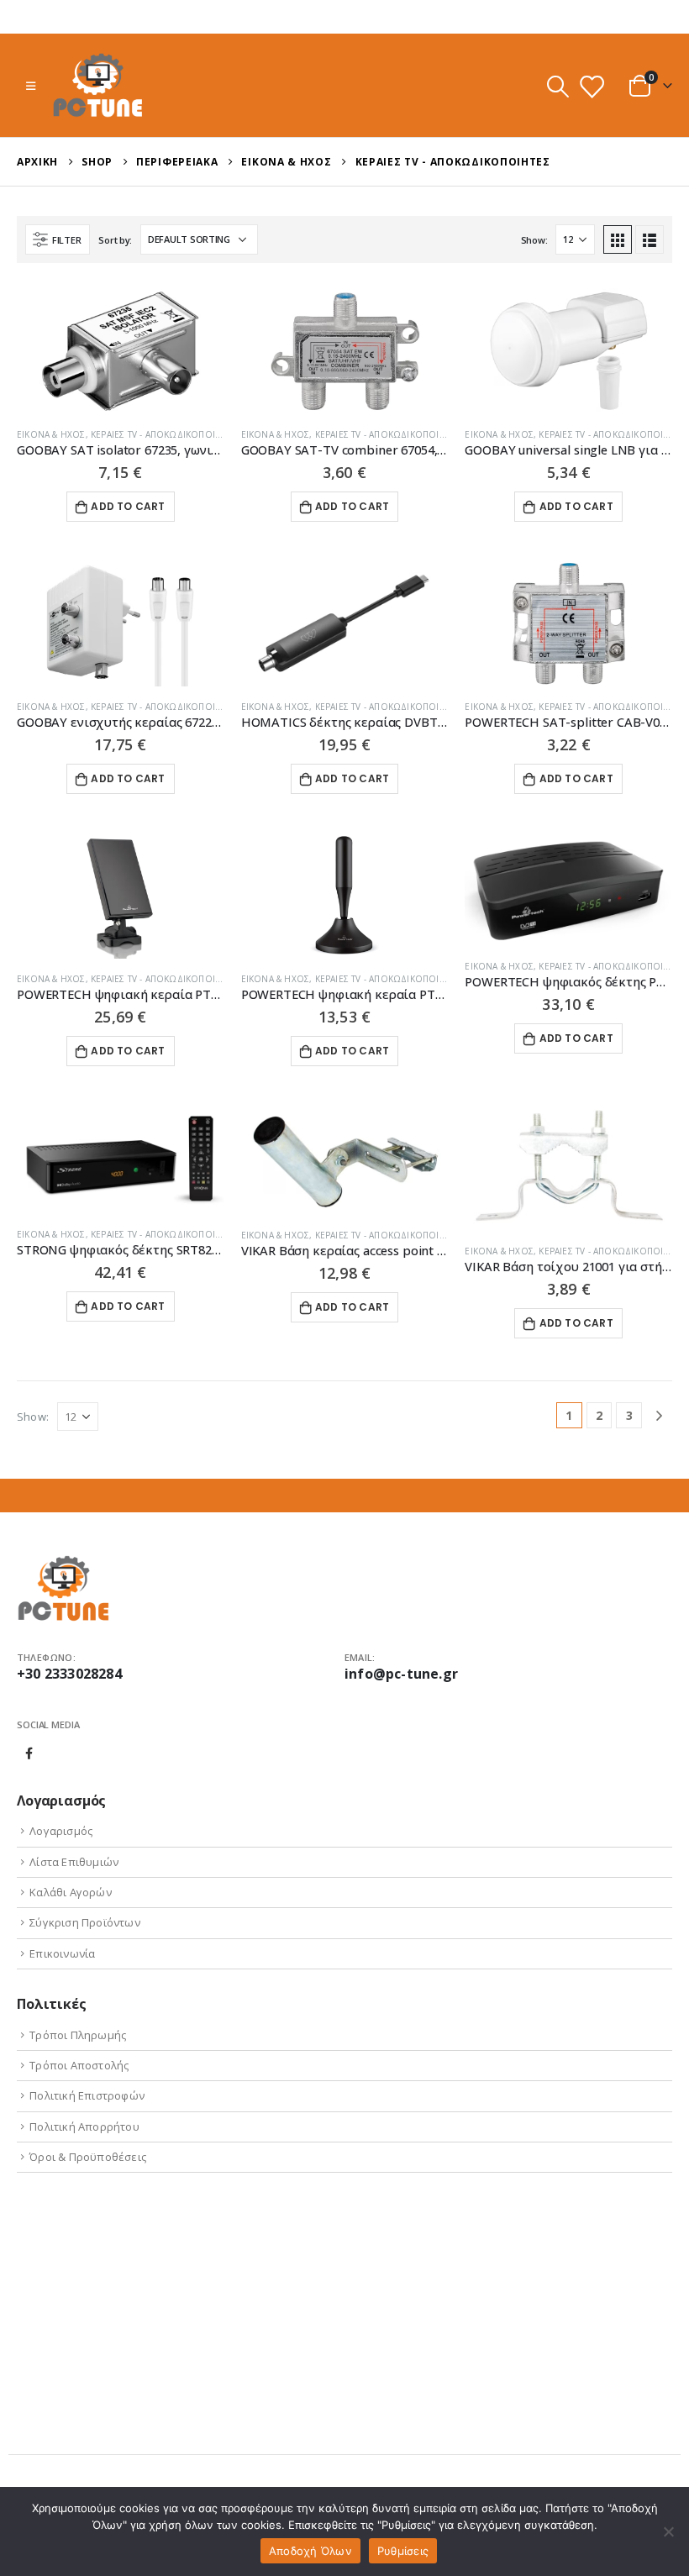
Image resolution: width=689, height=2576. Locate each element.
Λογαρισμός (61, 1831)
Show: (534, 240)
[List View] (650, 239)
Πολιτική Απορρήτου (84, 2127)
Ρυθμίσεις (403, 2551)
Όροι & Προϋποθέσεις (88, 2157)
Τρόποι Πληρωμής (78, 2035)
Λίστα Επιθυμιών (74, 1862)
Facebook (29, 1753)
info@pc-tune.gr (401, 1674)
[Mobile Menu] (31, 86)
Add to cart (128, 506)
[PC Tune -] (98, 85)
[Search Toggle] (558, 86)
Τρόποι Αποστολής (79, 2065)
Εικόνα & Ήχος (51, 434)
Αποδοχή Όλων (310, 2551)
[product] (121, 351)
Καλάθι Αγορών (71, 1892)
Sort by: (115, 240)
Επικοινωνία (62, 1953)
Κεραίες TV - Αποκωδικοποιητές (164, 434)
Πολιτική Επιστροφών (87, 2095)
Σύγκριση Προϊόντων (85, 1922)
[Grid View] (618, 239)
